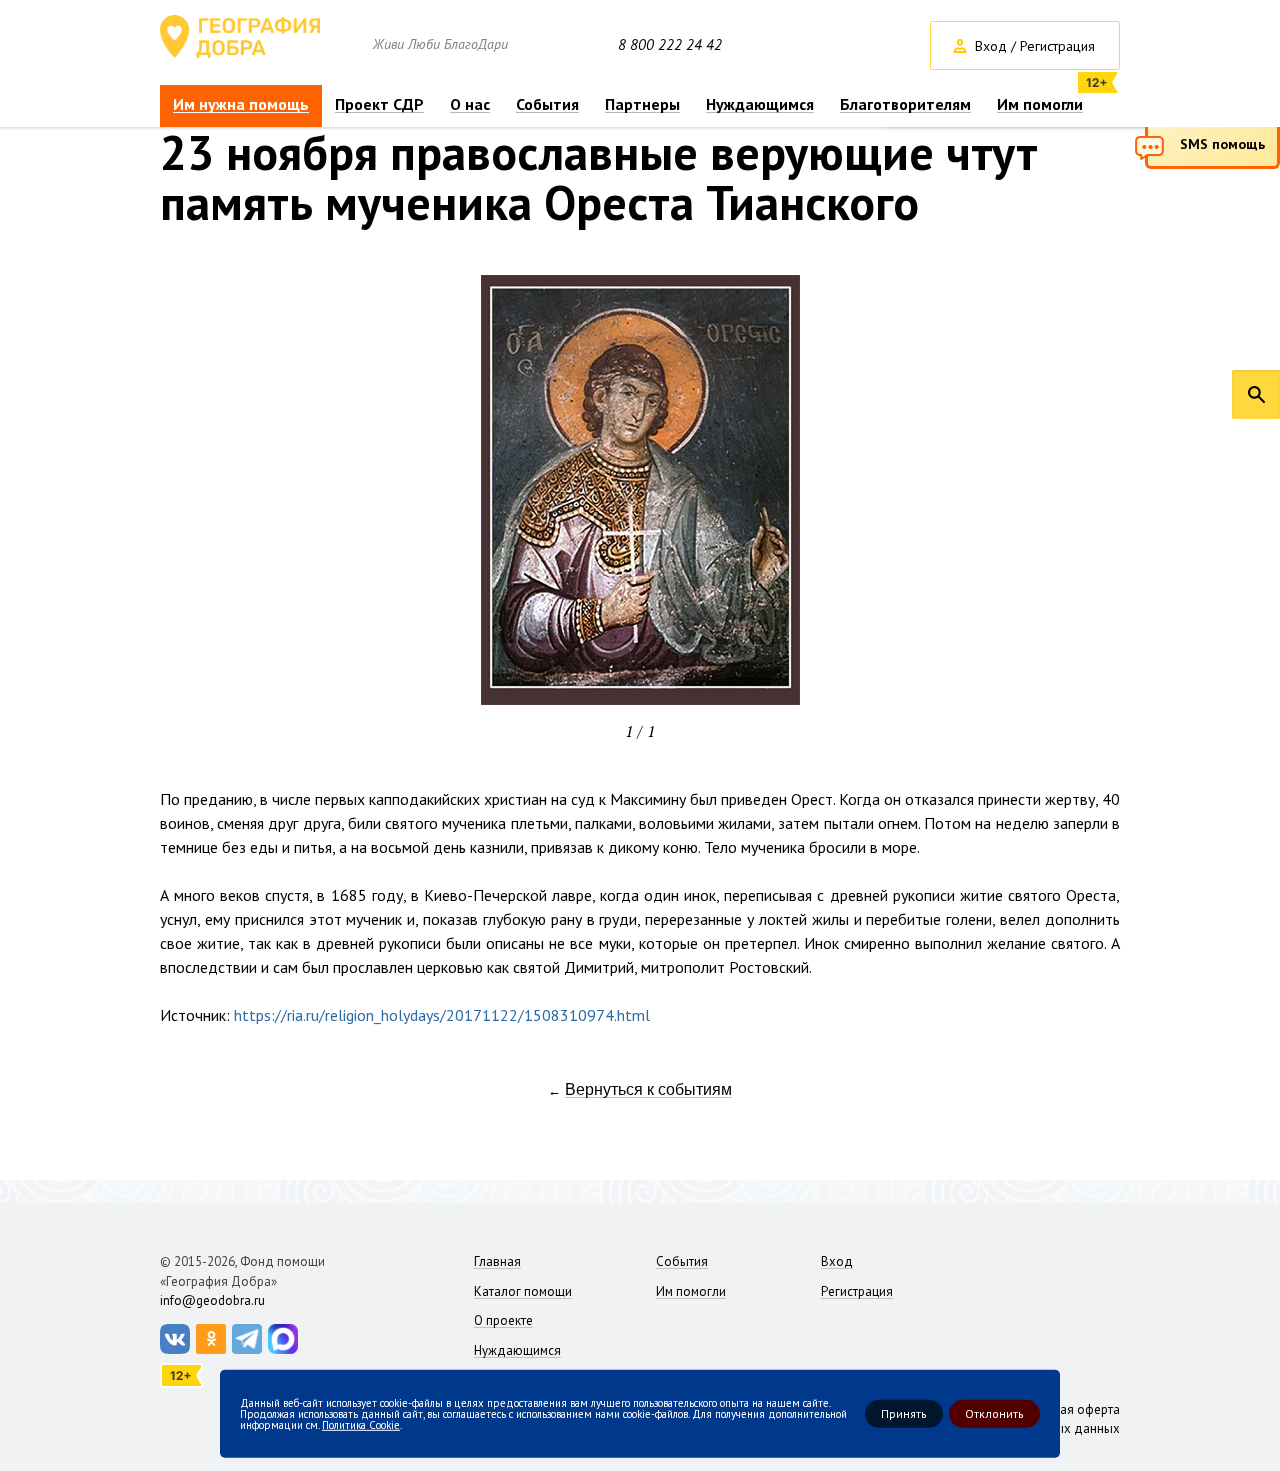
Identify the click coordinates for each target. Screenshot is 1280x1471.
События (547, 104)
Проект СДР (379, 104)
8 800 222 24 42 (670, 45)
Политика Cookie (361, 1424)
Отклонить (994, 1413)
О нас (470, 104)
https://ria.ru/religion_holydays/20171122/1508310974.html (442, 1015)
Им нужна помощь (241, 104)
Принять (904, 1413)
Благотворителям (905, 104)
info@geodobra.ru (212, 1300)
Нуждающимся (760, 104)
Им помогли (1040, 104)
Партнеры (642, 104)
